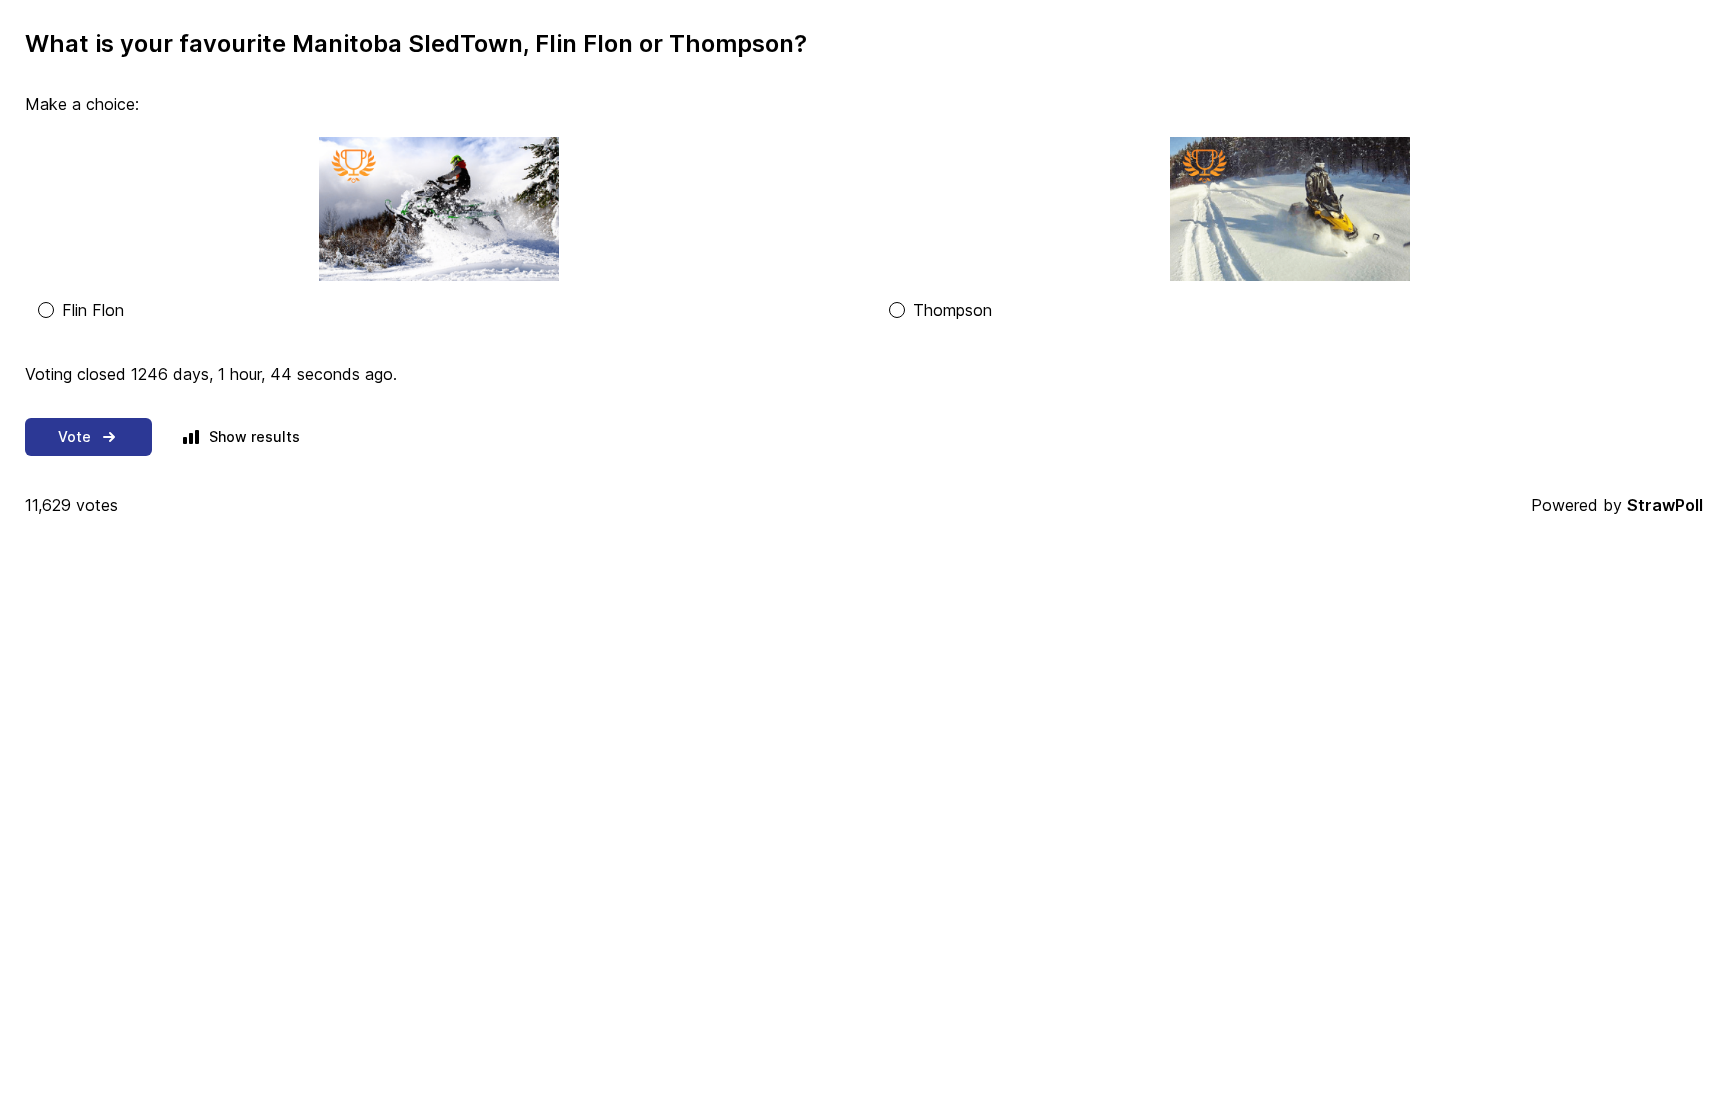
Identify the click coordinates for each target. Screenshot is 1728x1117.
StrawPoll (1665, 505)
